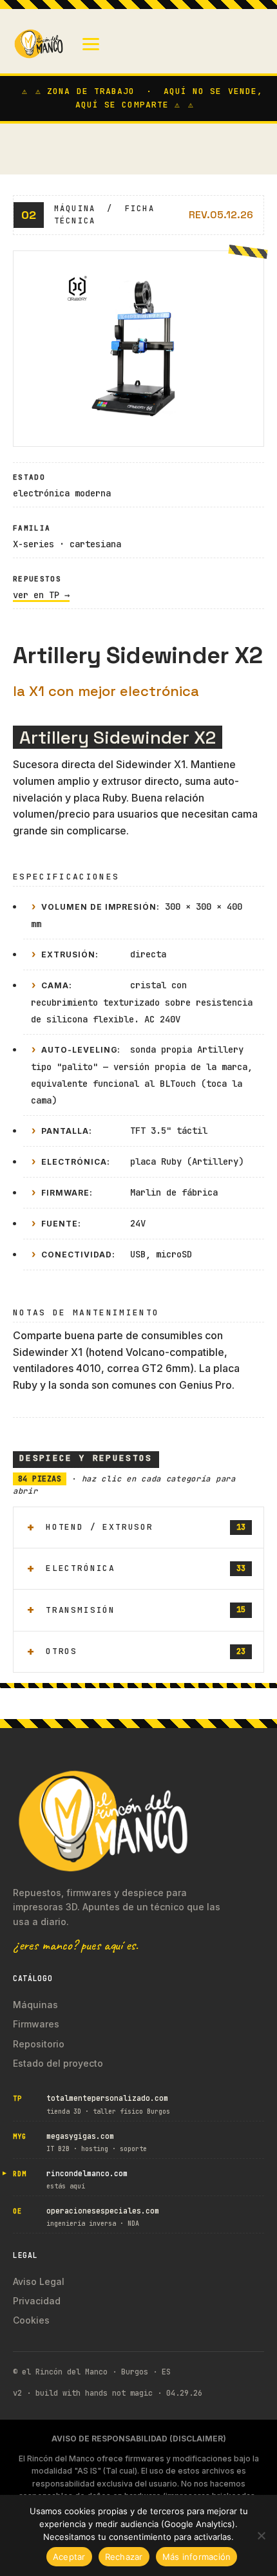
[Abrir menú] (91, 44)
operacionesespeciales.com (103, 2211)
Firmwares (36, 2024)
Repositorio (39, 2044)
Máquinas (35, 2005)
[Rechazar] (261, 2535)
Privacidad (37, 2301)
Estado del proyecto (58, 2063)
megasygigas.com (80, 2136)
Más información (197, 2557)
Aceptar (69, 2557)
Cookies (31, 2320)
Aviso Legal (39, 2281)
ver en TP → (41, 595)
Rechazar (124, 2557)
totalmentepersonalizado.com (107, 2098)
